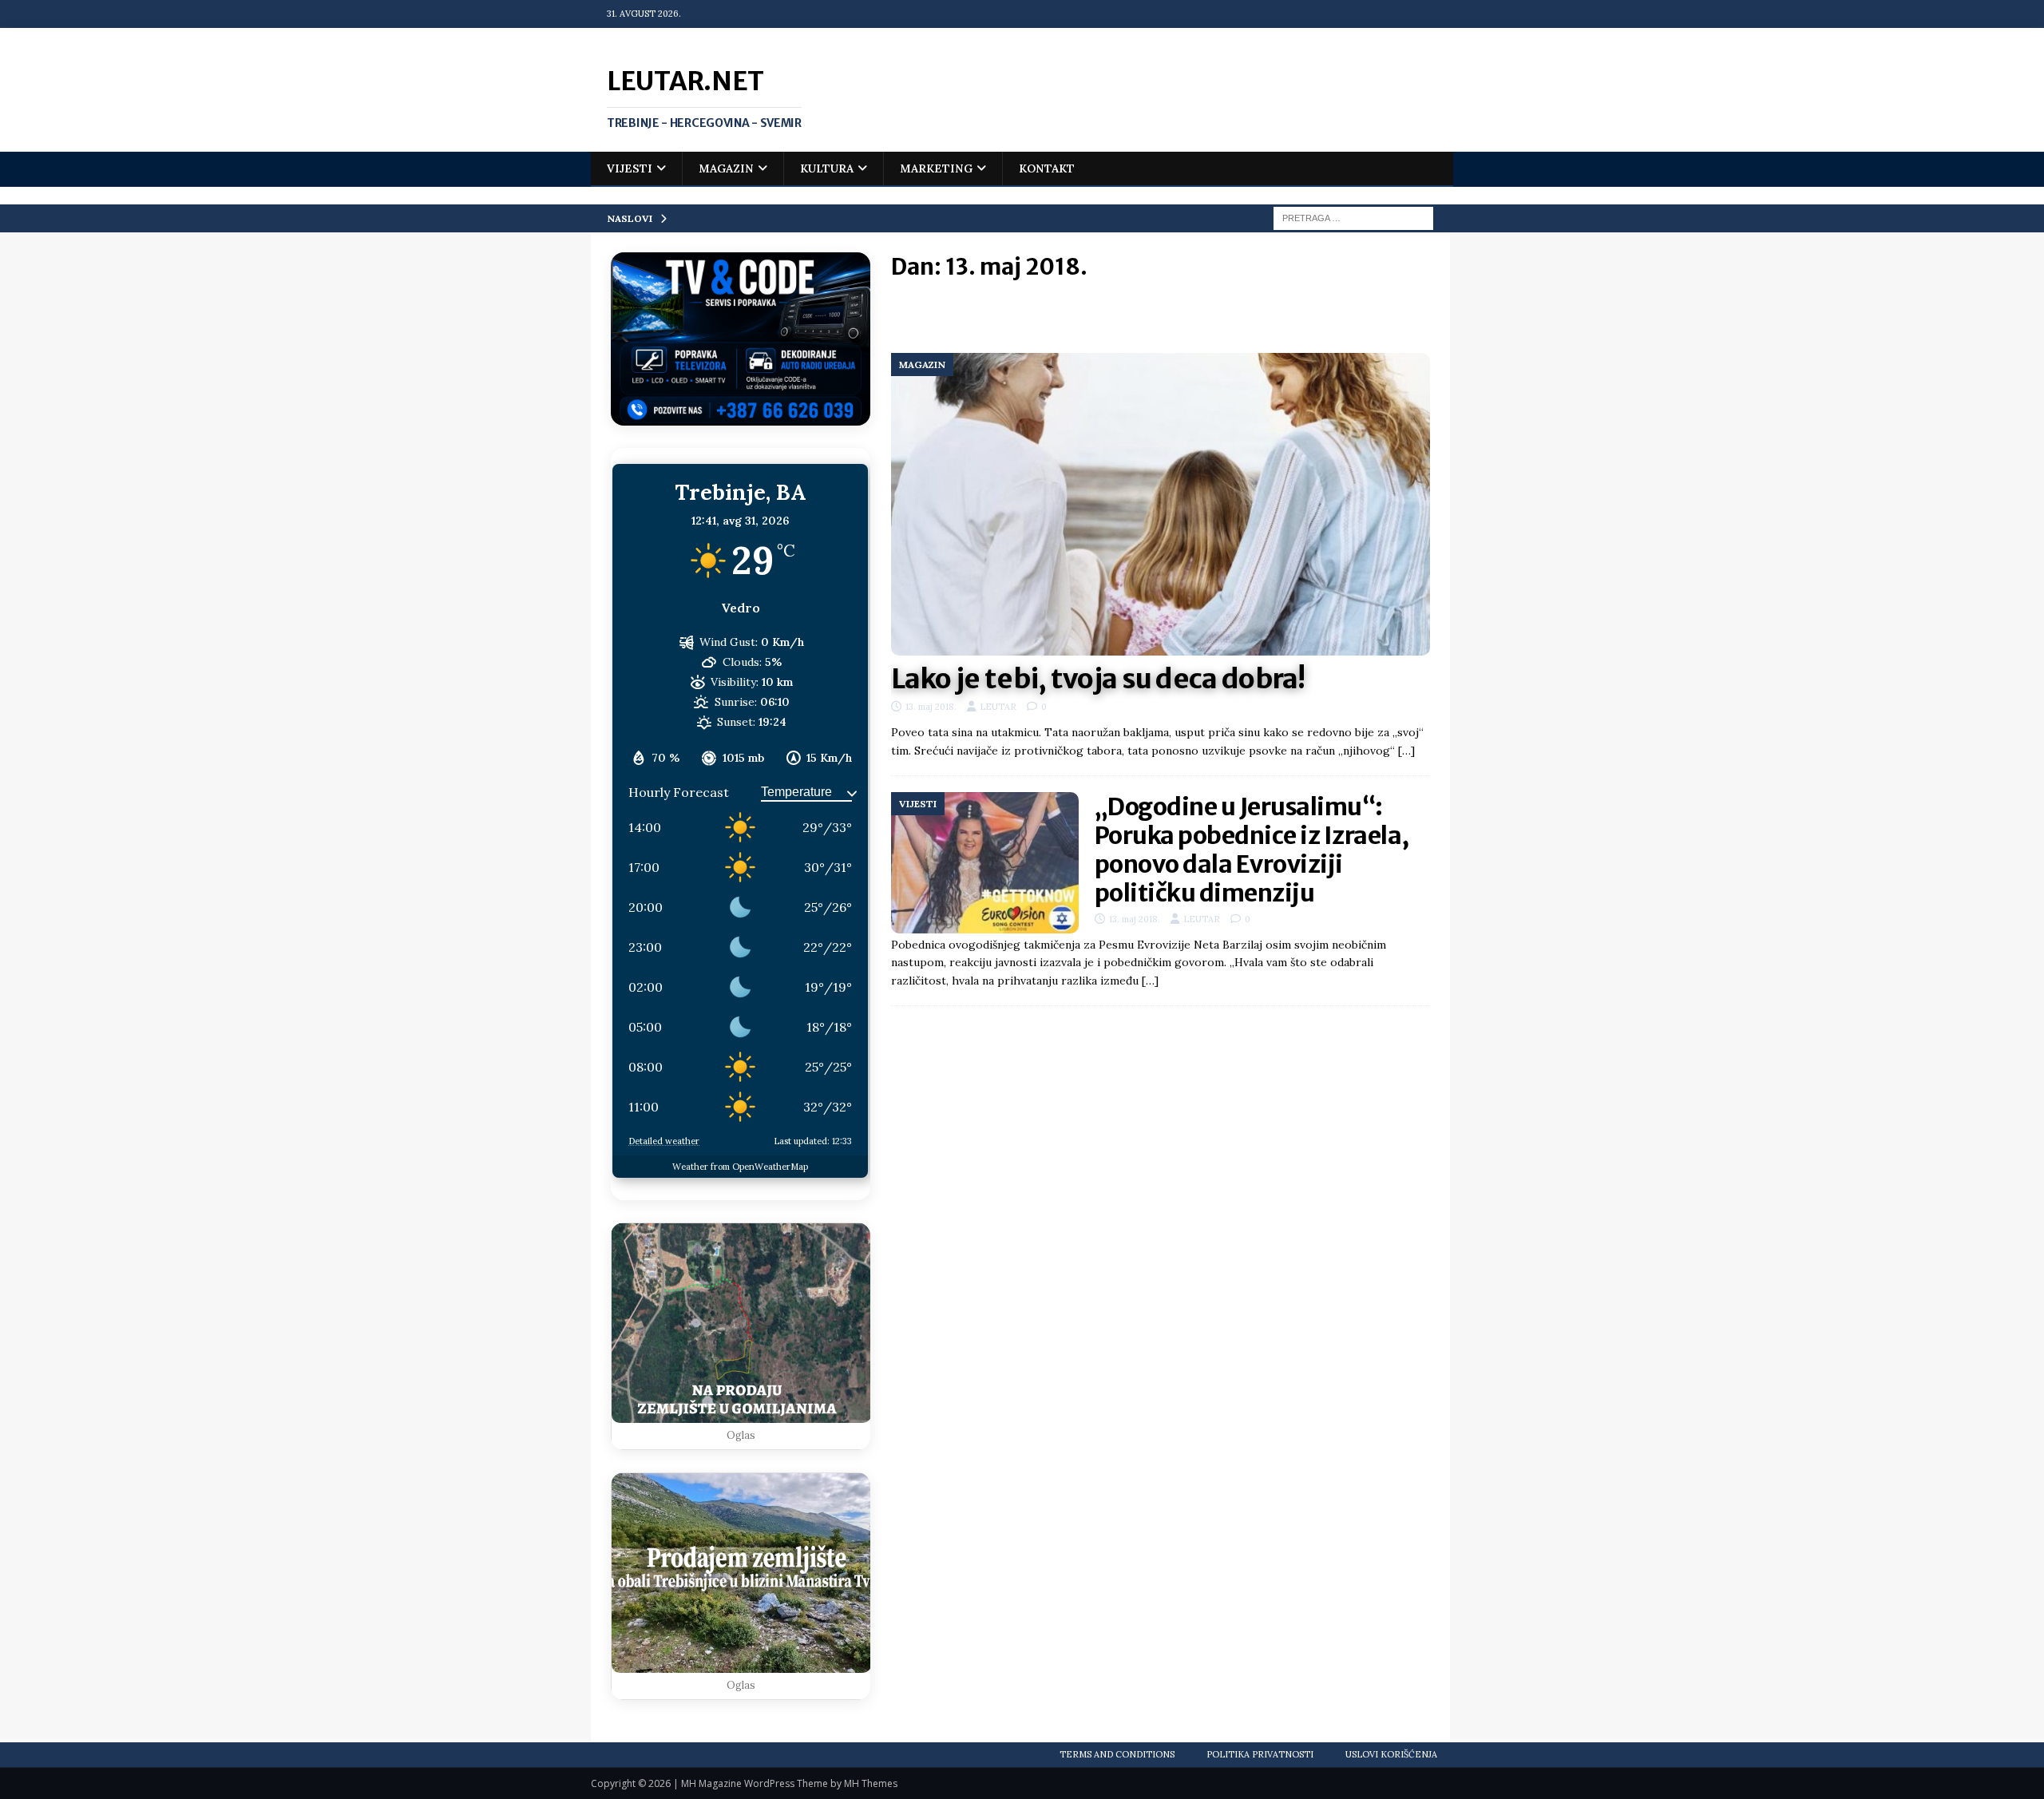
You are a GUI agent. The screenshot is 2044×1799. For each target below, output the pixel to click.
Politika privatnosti (1260, 1754)
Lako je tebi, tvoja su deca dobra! (1098, 679)
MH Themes (871, 1783)
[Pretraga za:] (1353, 217)
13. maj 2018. (931, 707)
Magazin (726, 168)
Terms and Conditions (1117, 1754)
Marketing (936, 168)
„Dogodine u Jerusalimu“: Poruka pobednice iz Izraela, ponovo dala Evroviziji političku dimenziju (1252, 850)
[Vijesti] (985, 863)
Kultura (827, 168)
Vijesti (630, 168)
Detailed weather (664, 1141)
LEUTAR (998, 707)
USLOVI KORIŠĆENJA (1391, 1754)
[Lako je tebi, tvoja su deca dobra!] (1161, 505)
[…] (1406, 751)
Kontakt (1047, 168)
